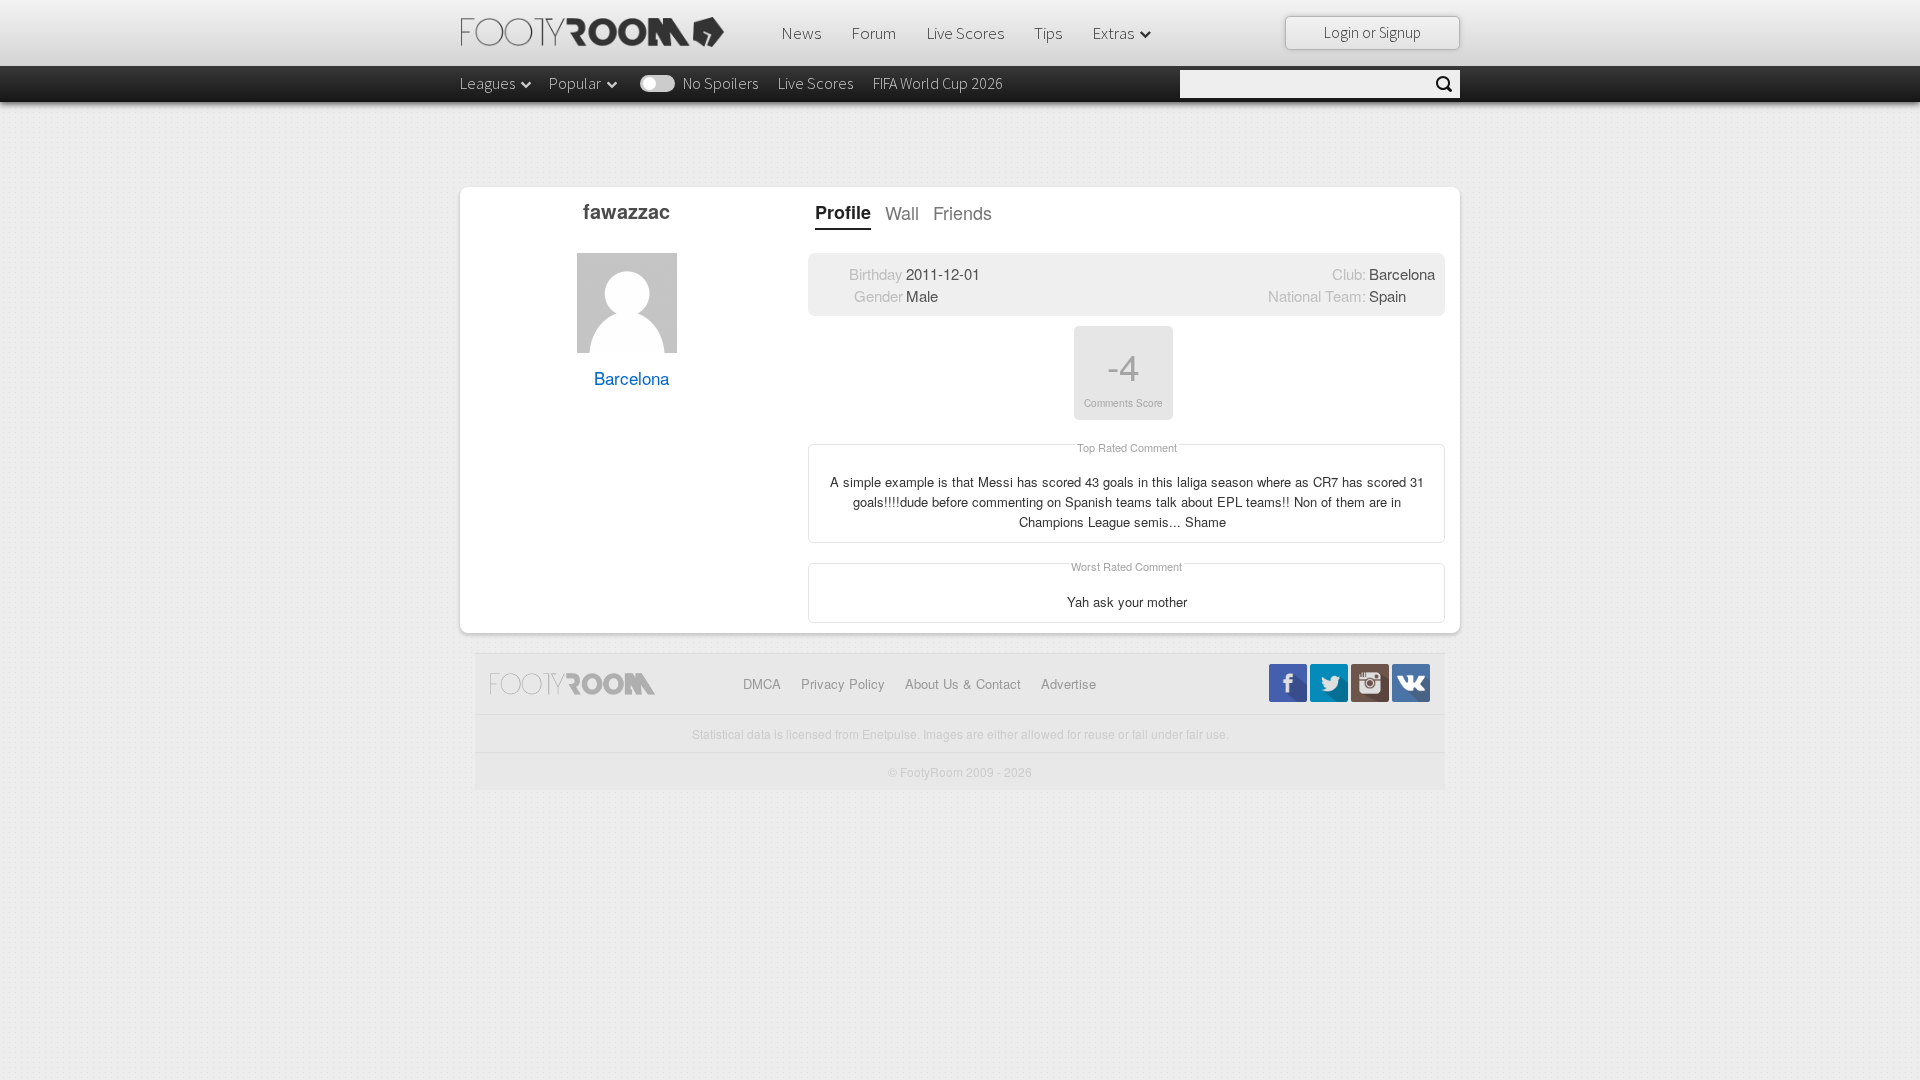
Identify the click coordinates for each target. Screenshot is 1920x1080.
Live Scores (965, 33)
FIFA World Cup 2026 (938, 83)
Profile (843, 212)
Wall (902, 212)
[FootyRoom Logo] (599, 32)
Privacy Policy (843, 683)
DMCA (762, 683)
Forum (873, 33)
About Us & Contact (963, 683)
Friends (962, 212)
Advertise (1068, 683)
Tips (1048, 33)
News (801, 33)
